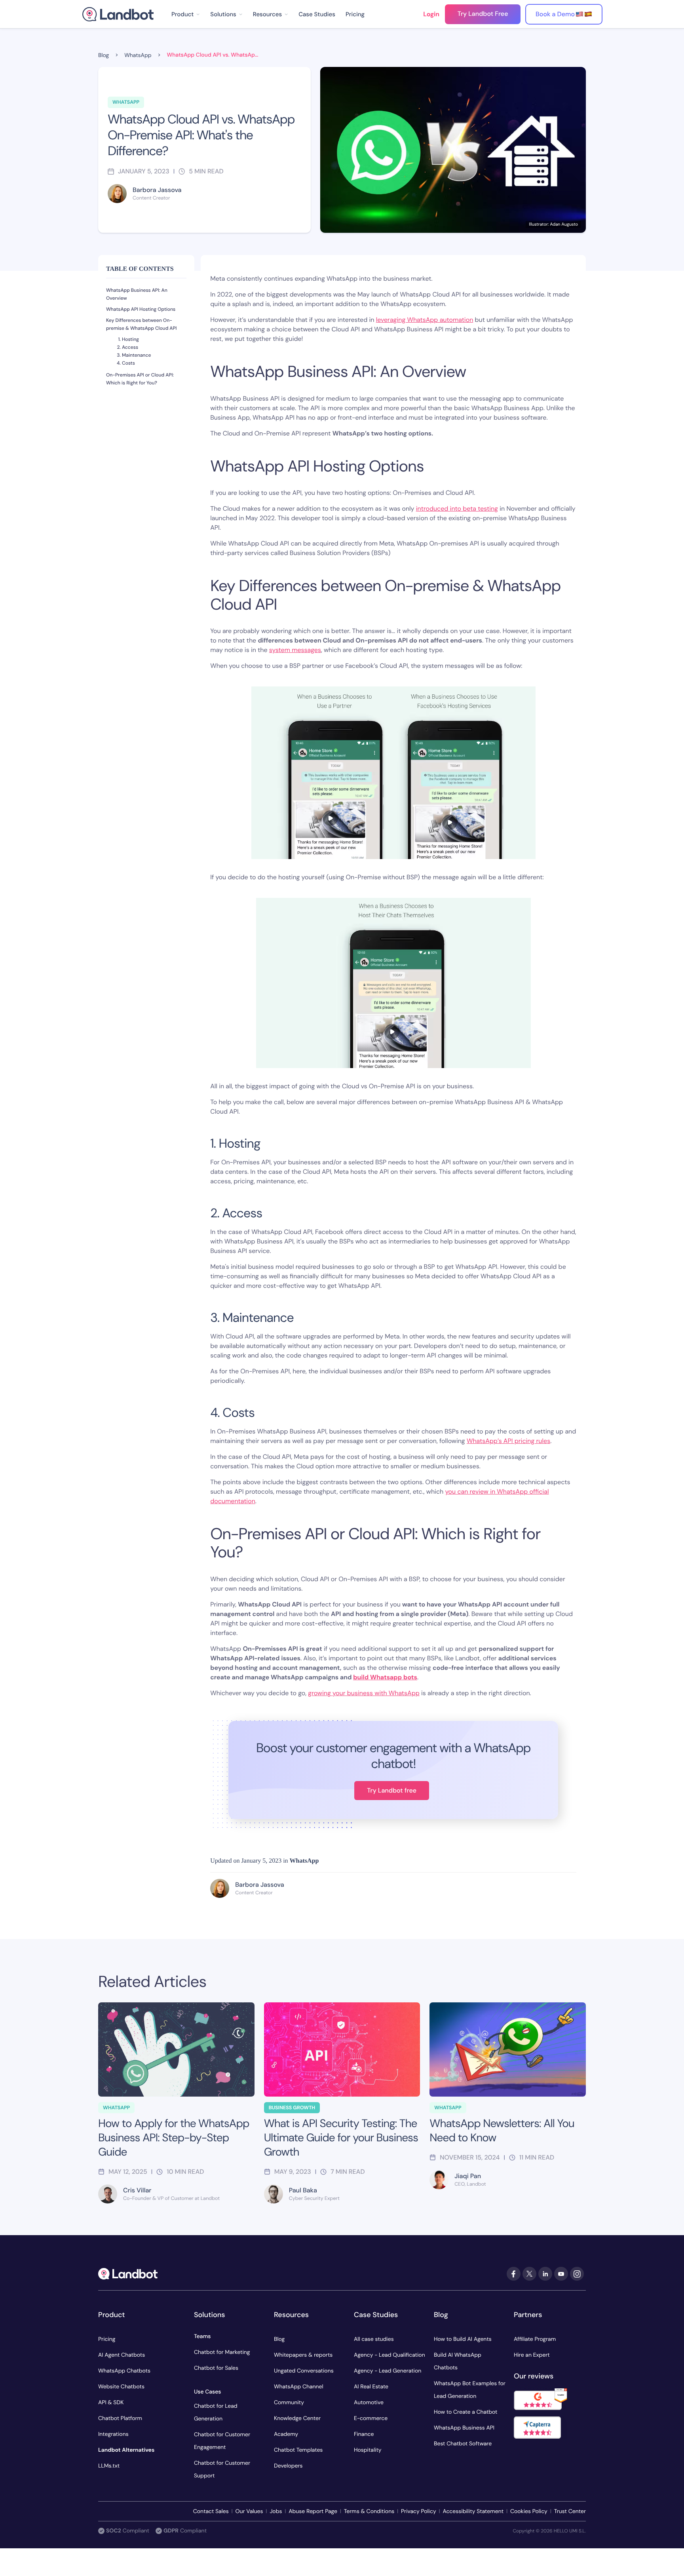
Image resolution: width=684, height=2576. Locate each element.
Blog (279, 2339)
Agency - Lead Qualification (389, 2355)
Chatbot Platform (120, 2418)
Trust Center (570, 2511)
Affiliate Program (535, 2339)
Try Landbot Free (483, 14)
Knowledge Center (297, 2418)
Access (130, 347)
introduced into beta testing (457, 509)
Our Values (249, 2511)
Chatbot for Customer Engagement (222, 2441)
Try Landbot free (392, 1790)
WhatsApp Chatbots (124, 2371)
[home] (118, 14)
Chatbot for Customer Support (222, 2470)
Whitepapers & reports (303, 2355)
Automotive (369, 2403)
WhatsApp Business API (464, 2428)
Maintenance (136, 355)
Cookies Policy (529, 2511)
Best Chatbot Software (463, 2444)
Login (431, 14)
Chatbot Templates (298, 2450)
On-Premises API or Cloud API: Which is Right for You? (140, 379)
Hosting (130, 339)
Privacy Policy (419, 2511)
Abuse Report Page (313, 2511)
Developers (288, 2466)
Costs (128, 363)
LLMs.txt (109, 2466)
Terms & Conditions (369, 2511)
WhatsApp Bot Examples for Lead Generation (470, 2390)
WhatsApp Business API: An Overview (137, 294)
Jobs (276, 2511)
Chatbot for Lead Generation (216, 2413)
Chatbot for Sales (216, 2368)
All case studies (374, 2339)
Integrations (113, 2434)
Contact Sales (211, 2511)
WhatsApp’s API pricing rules (508, 1441)
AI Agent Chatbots (122, 2355)
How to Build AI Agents (463, 2339)
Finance (364, 2434)
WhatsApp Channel (299, 2387)
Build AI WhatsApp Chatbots (458, 2361)
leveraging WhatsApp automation (425, 320)
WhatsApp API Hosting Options (141, 309)
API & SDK (111, 2403)
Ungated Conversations (304, 2371)
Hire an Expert (532, 2355)
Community (289, 2403)
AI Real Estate (371, 2387)
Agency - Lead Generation (388, 2371)
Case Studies (317, 14)
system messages (295, 650)
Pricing (355, 14)
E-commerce (371, 2418)
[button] (186, 14)
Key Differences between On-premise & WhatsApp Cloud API (142, 324)
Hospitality (368, 2450)
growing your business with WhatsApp (364, 1693)
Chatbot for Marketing (222, 2352)
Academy (286, 2434)
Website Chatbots (121, 2387)
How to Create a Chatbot (466, 2412)
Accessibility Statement (473, 2511)
